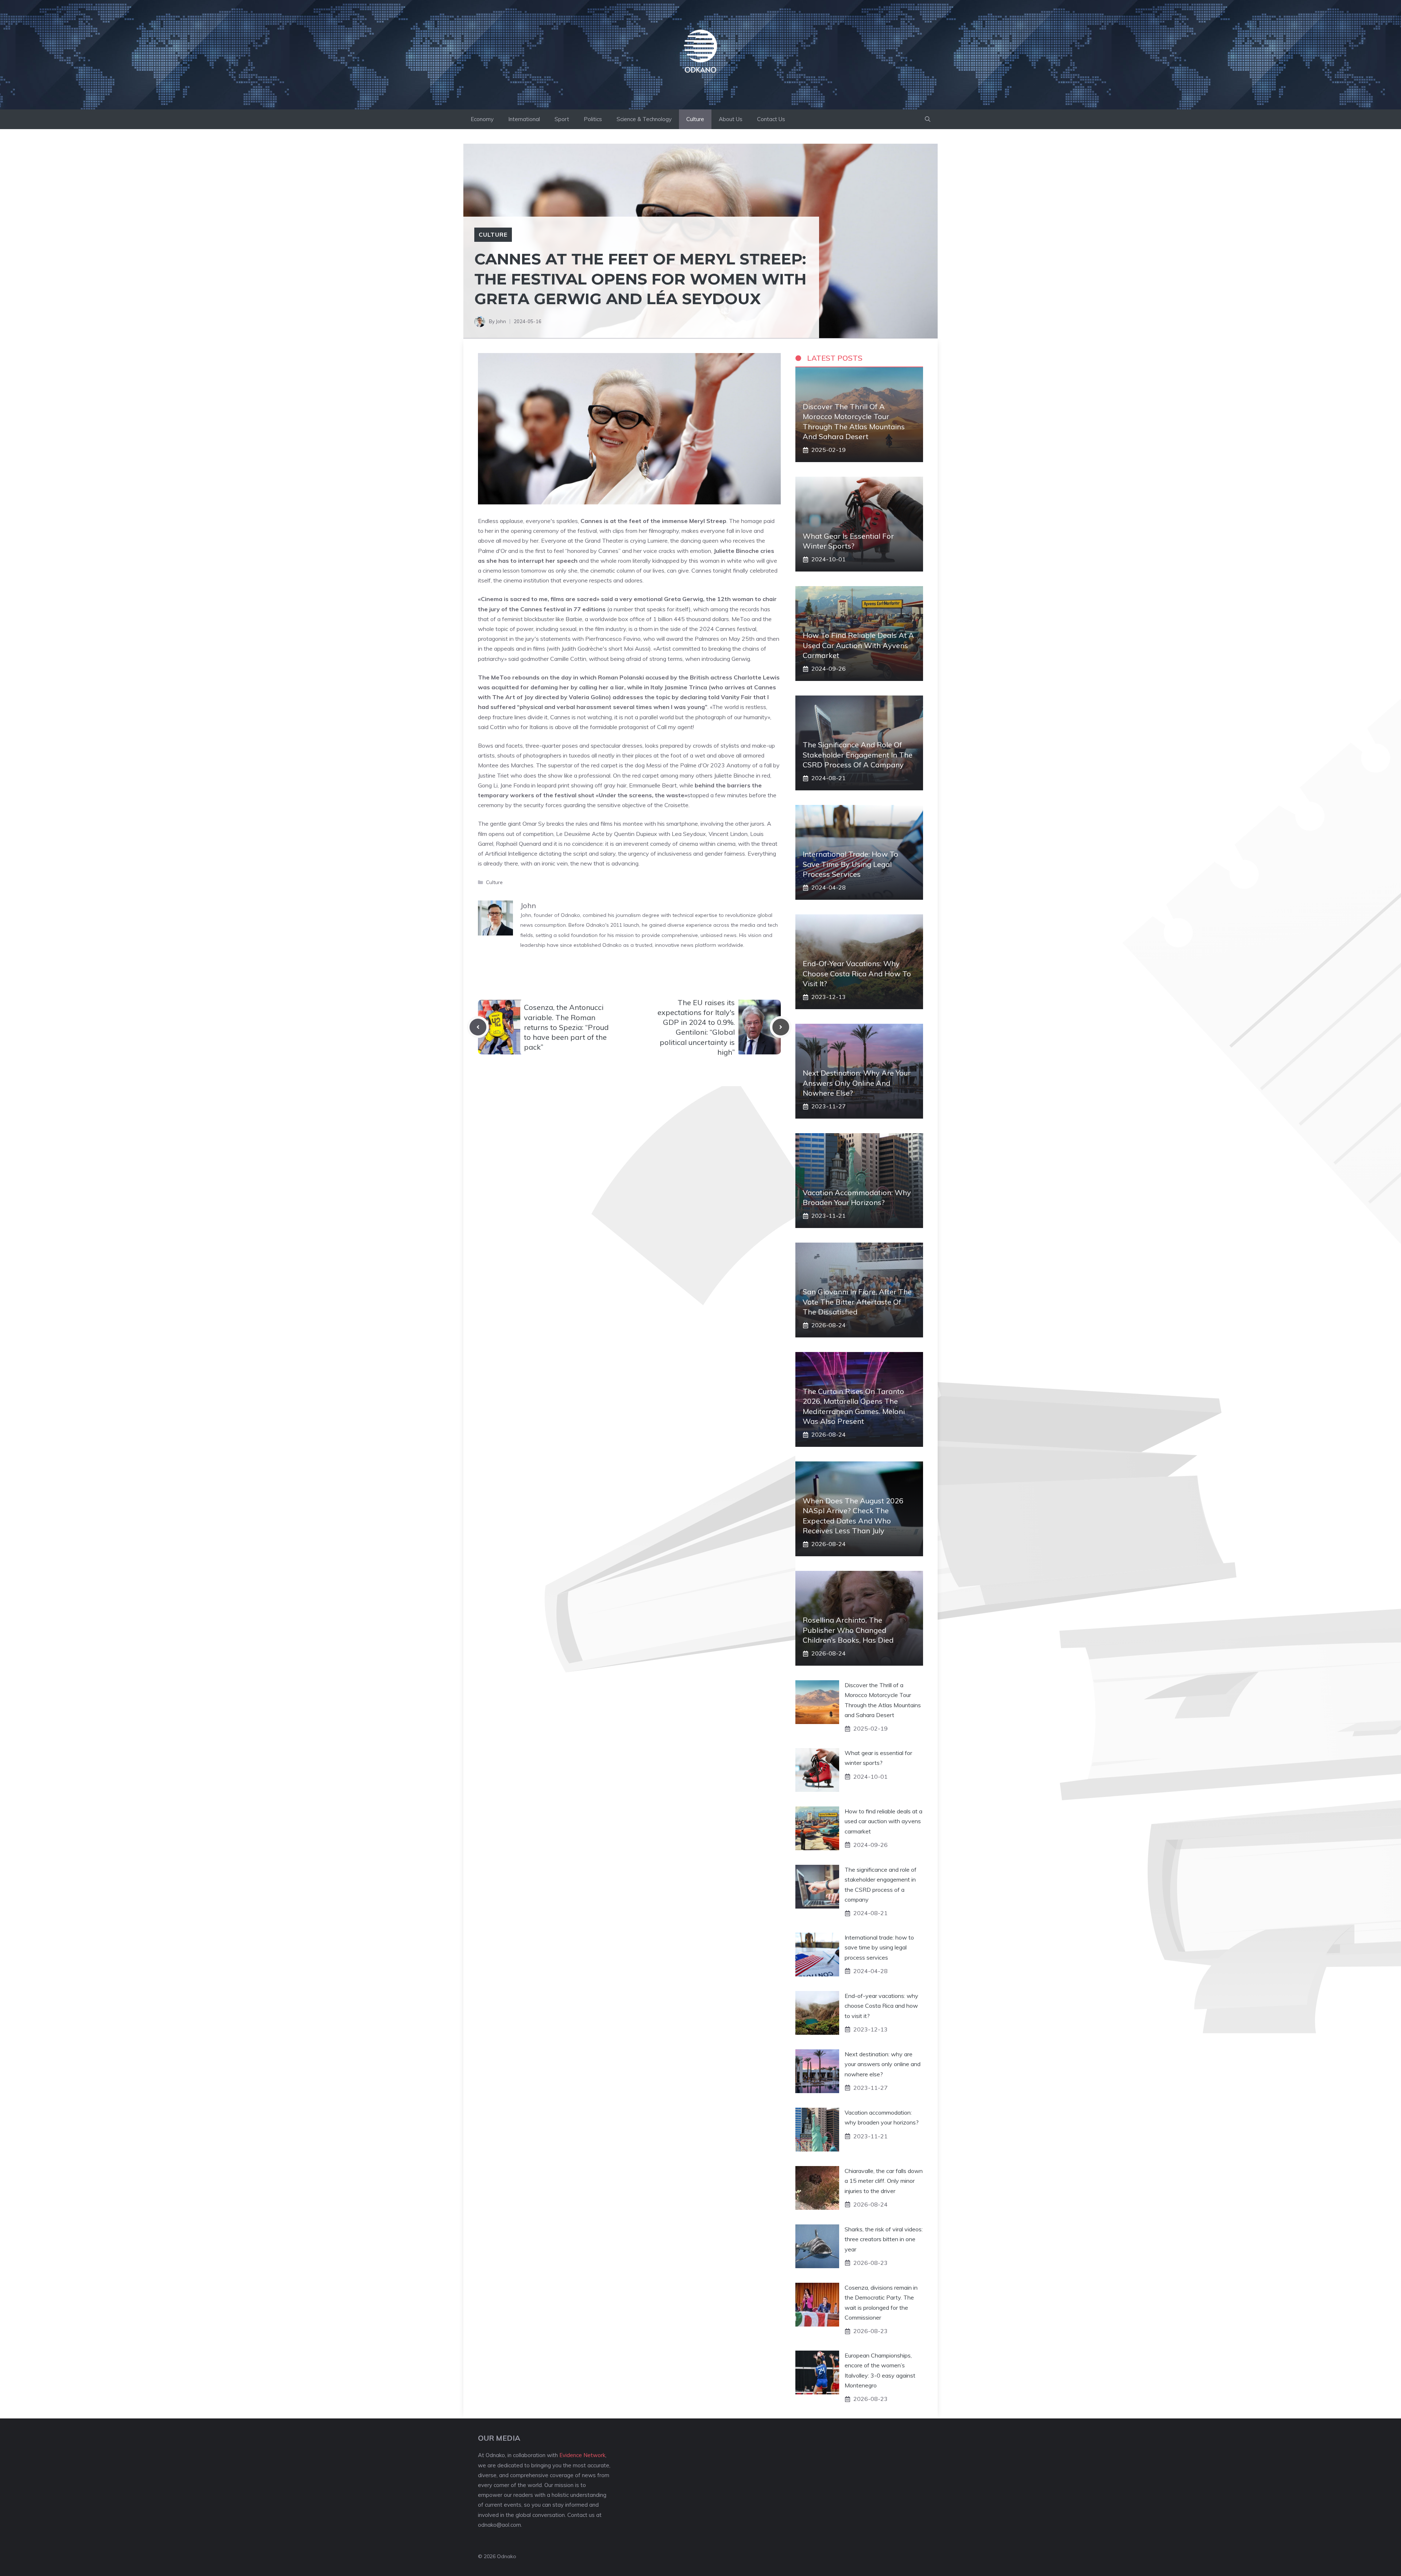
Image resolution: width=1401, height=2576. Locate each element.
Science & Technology (644, 119)
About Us (731, 119)
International (524, 119)
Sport (562, 119)
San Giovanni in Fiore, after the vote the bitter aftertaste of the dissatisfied (857, 1301)
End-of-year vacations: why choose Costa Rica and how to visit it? (857, 973)
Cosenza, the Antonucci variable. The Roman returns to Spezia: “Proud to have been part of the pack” (566, 1027)
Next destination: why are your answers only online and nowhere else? (857, 1083)
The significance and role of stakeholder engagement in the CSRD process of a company (858, 754)
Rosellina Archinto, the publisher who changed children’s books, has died (848, 1630)
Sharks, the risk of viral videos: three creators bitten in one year (884, 2239)
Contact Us (771, 119)
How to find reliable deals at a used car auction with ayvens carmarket (858, 645)
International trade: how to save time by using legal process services (850, 864)
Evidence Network (582, 2455)
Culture (695, 119)
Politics (593, 119)
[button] (928, 119)
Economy (482, 119)
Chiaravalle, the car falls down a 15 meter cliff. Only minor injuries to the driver (884, 2181)
